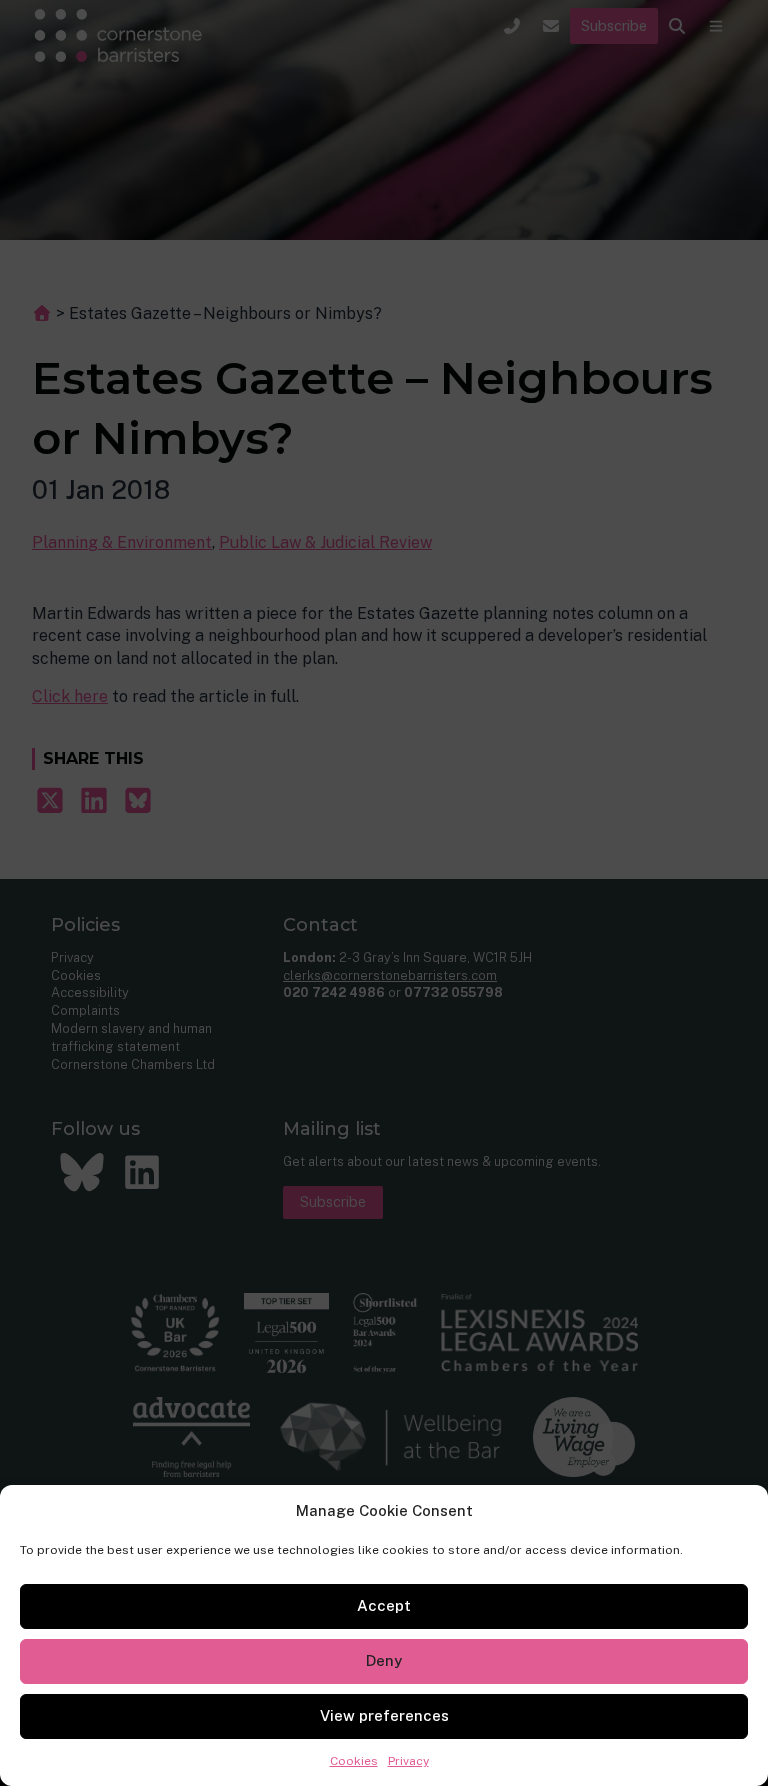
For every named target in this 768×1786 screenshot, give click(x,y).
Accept (384, 1605)
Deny (384, 1660)
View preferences (384, 1715)
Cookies (354, 1761)
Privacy (408, 1761)
